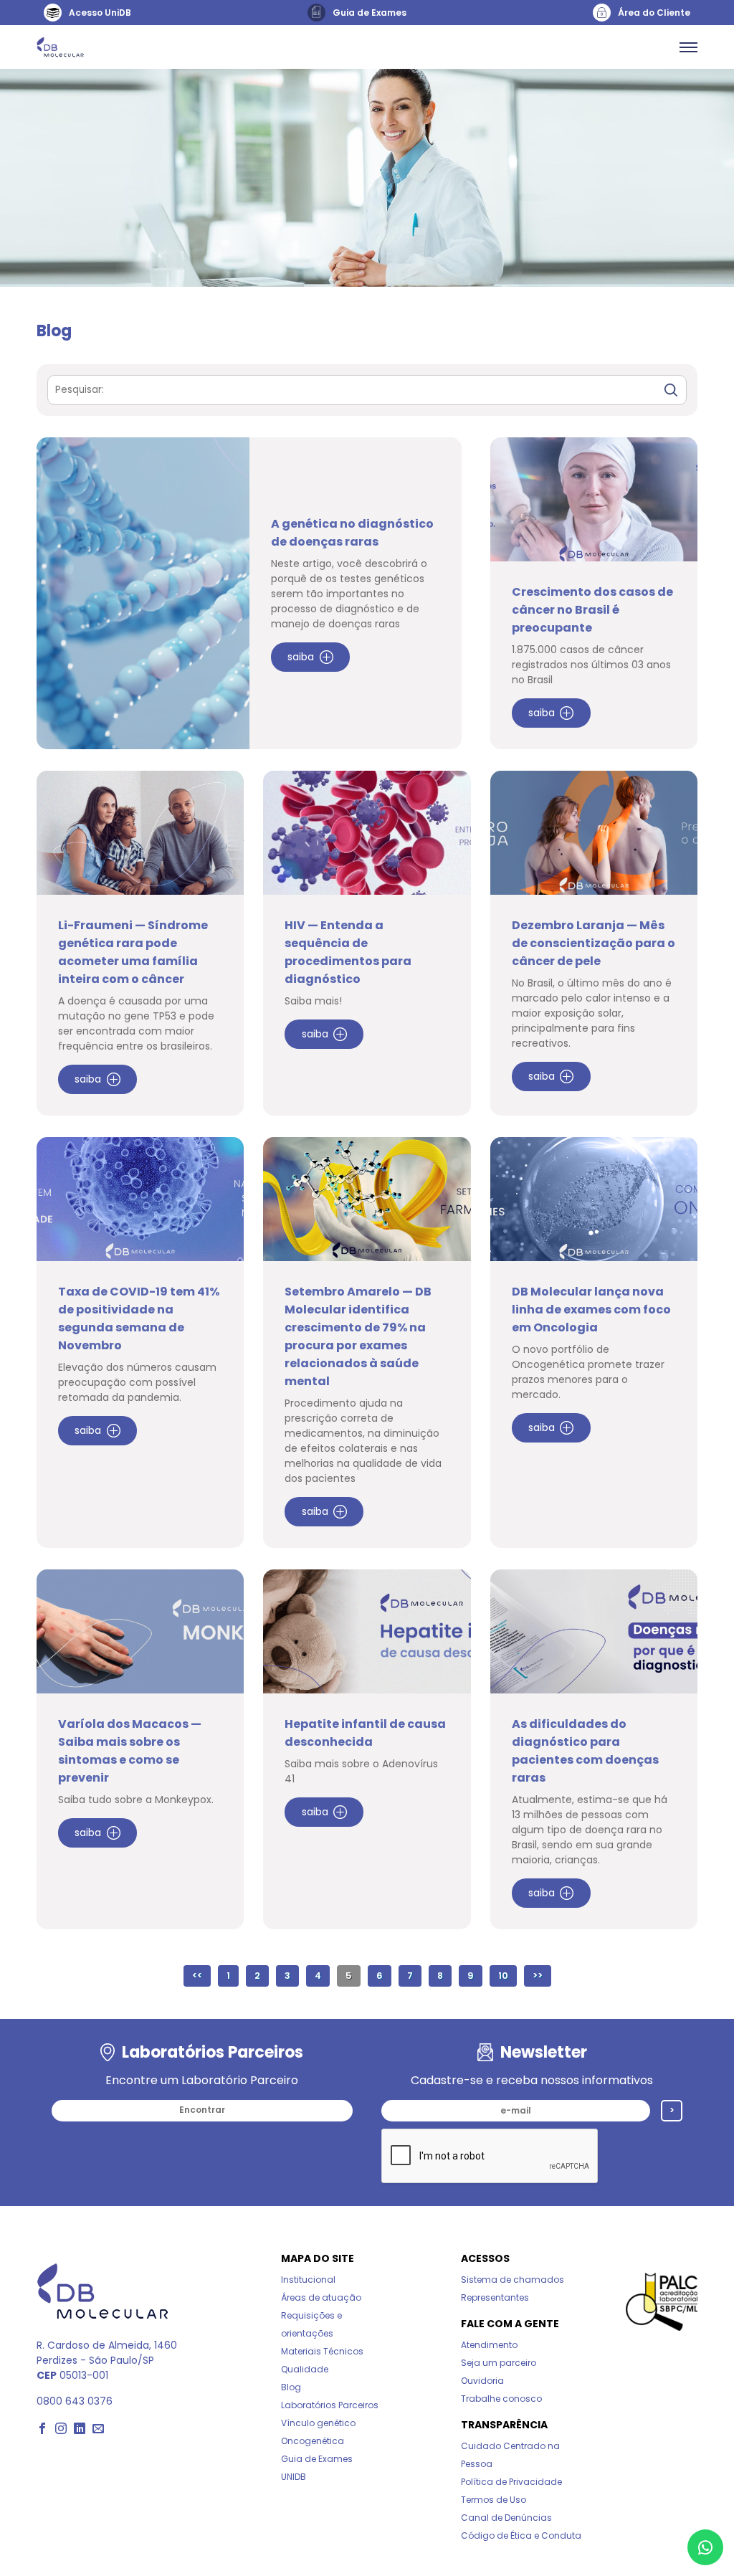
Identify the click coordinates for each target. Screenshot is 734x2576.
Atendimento (489, 2345)
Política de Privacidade (511, 2482)
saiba (301, 657)
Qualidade (305, 2369)
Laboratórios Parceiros (330, 2405)
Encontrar (202, 2110)
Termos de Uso (494, 2500)
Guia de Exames (317, 2459)
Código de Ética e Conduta (521, 2535)
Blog (291, 2387)
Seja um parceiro (499, 2363)
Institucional (308, 2280)
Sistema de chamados (513, 2280)
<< (197, 1976)
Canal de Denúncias (506, 2518)
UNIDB (294, 2477)
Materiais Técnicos (322, 2351)
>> (538, 1976)
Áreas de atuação (321, 2297)
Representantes (495, 2297)
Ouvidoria (482, 2381)
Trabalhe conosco (501, 2399)
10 (503, 1976)
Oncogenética (313, 2441)
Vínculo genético (318, 2423)
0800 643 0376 (75, 2401)
